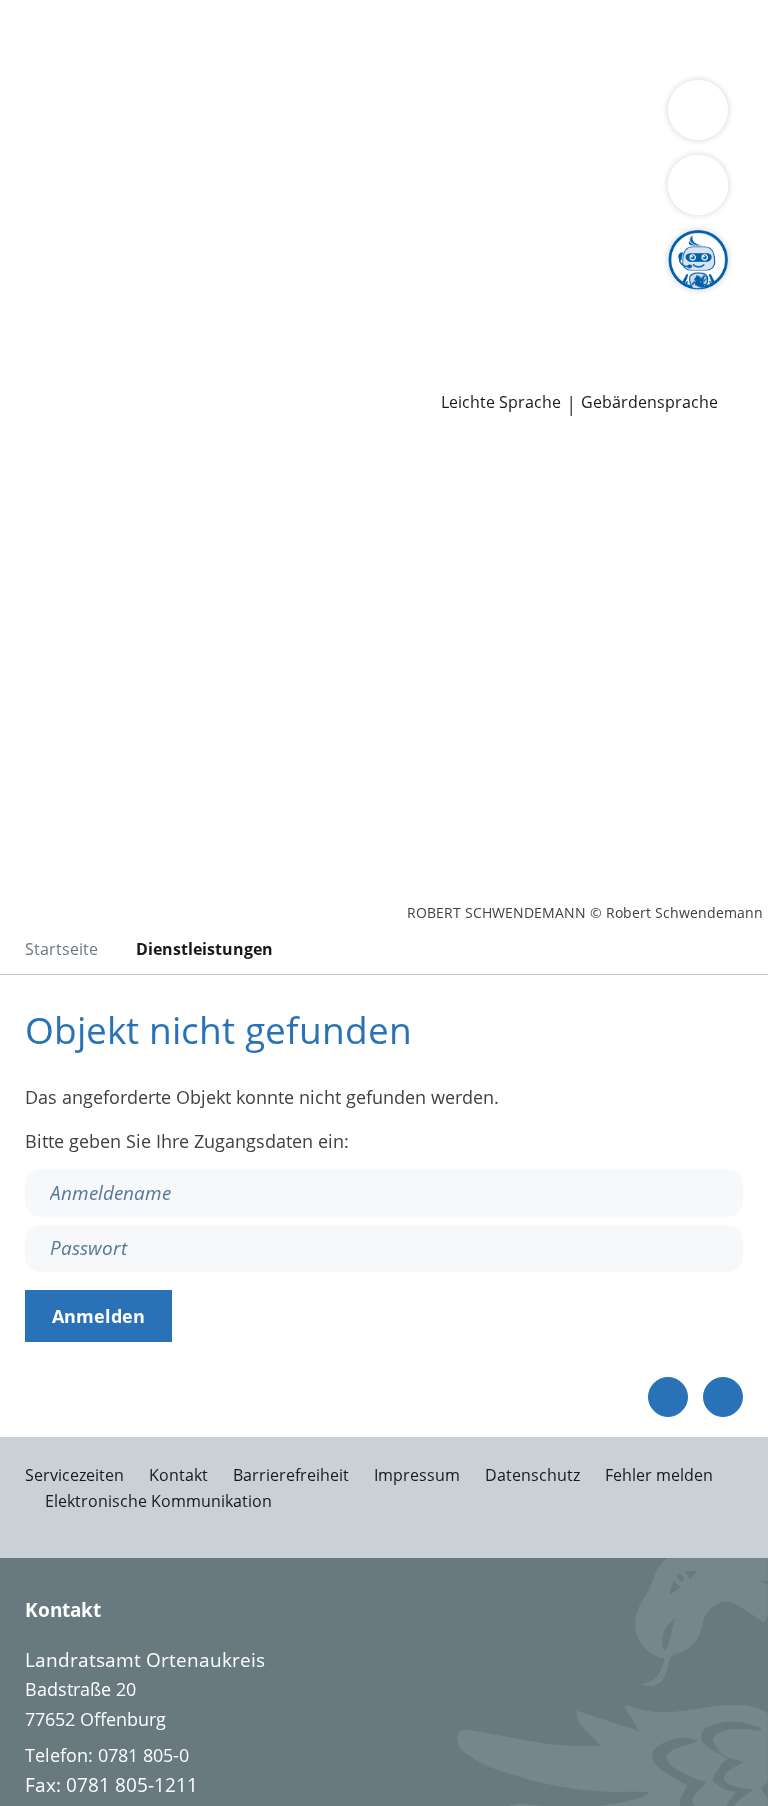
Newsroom (46, 347)
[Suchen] (698, 185)
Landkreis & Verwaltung (99, 116)
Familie (407, 38)
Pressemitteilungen (96, 372)
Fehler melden (659, 1475)
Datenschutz (532, 1475)
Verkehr (339, 38)
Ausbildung (327, 295)
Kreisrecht (308, 244)
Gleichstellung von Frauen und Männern (184, 192)
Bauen (42, 38)
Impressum (417, 1475)
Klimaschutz (213, 167)
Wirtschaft (245, 64)
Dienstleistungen (71, 13)
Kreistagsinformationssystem (138, 244)
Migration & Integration (541, 38)
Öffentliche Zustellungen (286, 372)
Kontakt (178, 1475)
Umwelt (427, 64)
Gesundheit (341, 64)
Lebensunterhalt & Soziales (188, 38)
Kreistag (34, 219)
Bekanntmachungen (448, 167)
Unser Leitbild (73, 321)
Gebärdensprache (649, 402)
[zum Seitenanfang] (723, 1397)
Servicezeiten (74, 1475)
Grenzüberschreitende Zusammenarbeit (526, 192)
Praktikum (498, 295)
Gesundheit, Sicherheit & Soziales (304, 142)
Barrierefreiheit (291, 1475)
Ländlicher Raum (86, 167)
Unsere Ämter (58, 90)
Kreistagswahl (414, 244)
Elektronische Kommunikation (158, 1501)
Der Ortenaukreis (87, 142)
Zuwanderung (578, 142)
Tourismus (314, 167)
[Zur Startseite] (138, 548)
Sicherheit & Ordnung (106, 64)
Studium (415, 295)
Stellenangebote (83, 295)
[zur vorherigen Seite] (668, 1397)
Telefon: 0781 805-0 (107, 1755)
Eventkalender (215, 295)
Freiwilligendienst (620, 295)
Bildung (482, 142)
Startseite (61, 949)
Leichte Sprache (501, 402)
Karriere (33, 270)
